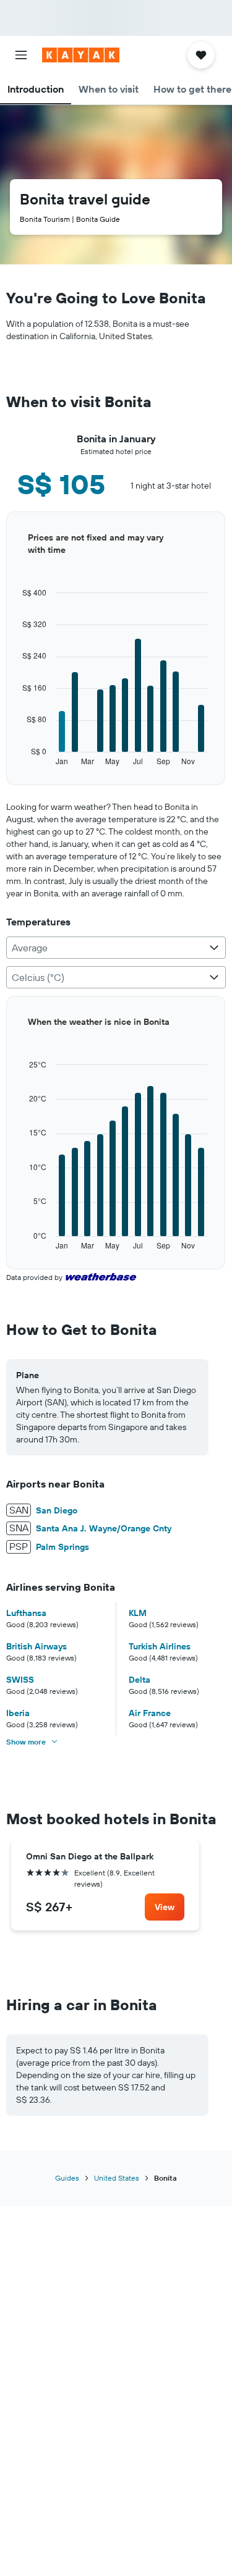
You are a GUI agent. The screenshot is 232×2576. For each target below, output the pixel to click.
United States (117, 2178)
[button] (21, 55)
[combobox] (116, 948)
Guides (67, 2178)
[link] (165, 1907)
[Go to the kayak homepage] (81, 55)
